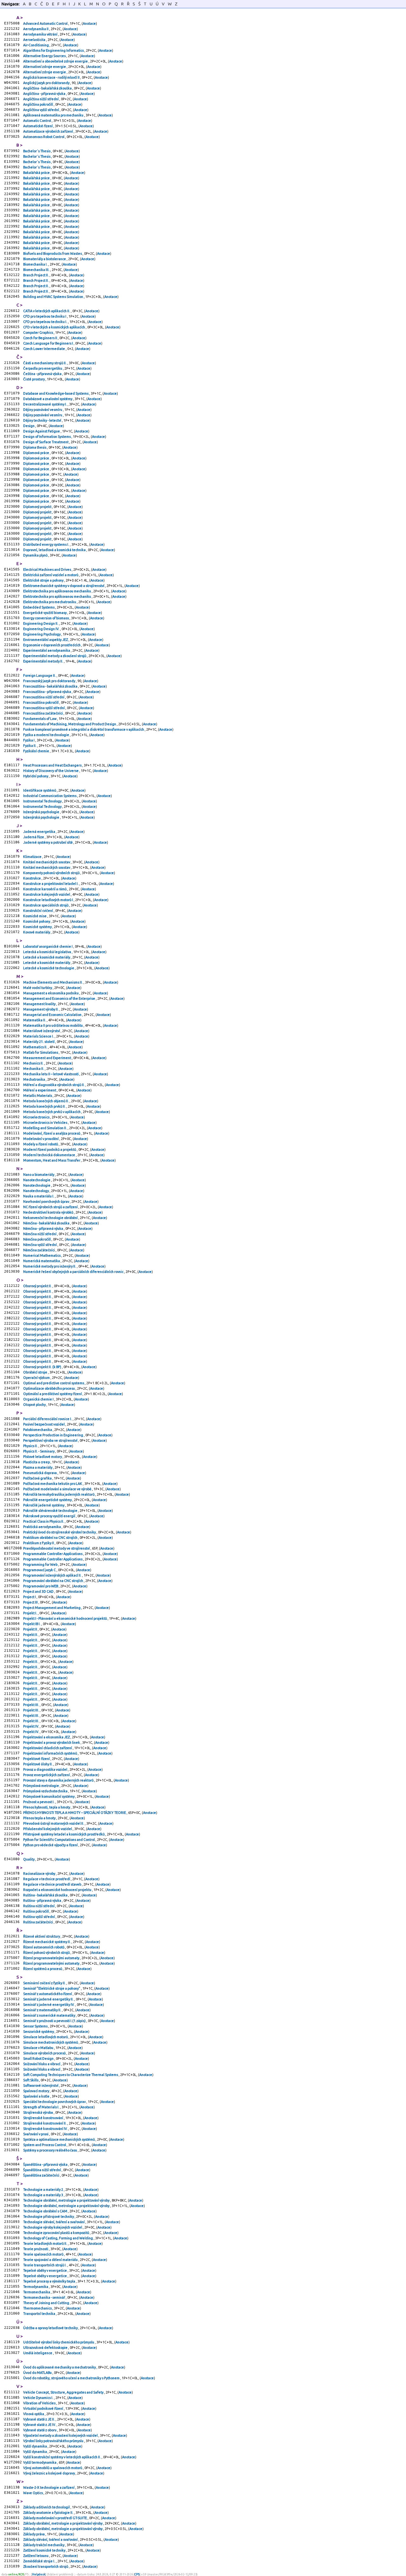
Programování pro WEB (41, 1586)
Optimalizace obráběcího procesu (49, 1388)
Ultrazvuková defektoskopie (46, 2348)
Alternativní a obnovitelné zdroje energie (56, 61)
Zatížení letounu (36, 2556)
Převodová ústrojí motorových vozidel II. (54, 1823)
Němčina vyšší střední (40, 1245)
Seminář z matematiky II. (43, 2010)
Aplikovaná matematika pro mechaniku (54, 115)
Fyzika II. (30, 746)
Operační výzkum (37, 1378)
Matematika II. (35, 1020)
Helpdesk (39, 2574)
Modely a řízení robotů (41, 1144)
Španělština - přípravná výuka (46, 2164)
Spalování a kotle (37, 2096)
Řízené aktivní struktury (42, 1936)
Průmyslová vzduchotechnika (46, 1791)
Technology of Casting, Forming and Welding (58, 2238)
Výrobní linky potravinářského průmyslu (54, 2441)
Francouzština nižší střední (44, 697)
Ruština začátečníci (38, 1922)
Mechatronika (34, 1079)
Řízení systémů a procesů (43, 1969)
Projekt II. (31, 1635)
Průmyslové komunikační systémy (49, 1796)
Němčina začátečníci (39, 1250)
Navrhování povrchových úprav (46, 1202)
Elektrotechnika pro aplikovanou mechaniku (57, 591)
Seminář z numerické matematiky (49, 2015)
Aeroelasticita (35, 40)
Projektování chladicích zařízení (48, 1748)
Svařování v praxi (36, 2134)
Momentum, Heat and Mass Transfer (52, 1160)
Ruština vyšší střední (39, 1917)
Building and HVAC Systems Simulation (53, 297)
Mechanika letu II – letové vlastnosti (51, 1074)
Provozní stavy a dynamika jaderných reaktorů (59, 1780)
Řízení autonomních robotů (44, 1947)
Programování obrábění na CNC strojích (53, 1581)
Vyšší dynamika (35, 2446)
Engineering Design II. (41, 623)
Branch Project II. (36, 275)
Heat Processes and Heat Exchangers (53, 765)
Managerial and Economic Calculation (53, 1015)
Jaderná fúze (34, 837)
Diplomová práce (36, 453)
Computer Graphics (38, 333)
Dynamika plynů (36, 555)
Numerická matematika (42, 1261)
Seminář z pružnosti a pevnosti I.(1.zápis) (55, 2021)
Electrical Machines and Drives (47, 570)
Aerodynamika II (36, 29)
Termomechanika (37, 2292)
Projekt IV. (31, 1726)
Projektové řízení (37, 1759)
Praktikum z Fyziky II (39, 1543)
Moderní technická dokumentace (49, 1155)
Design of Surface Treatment (46, 442)
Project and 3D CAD (39, 1591)
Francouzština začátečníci (43, 713)
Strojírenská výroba (38, 2112)
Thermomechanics (38, 2308)
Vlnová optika (34, 2414)
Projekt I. (30, 1613)
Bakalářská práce (37, 173)
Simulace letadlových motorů (46, 2037)
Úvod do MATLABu (38, 2373)
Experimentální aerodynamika (47, 650)
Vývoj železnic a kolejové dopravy (49, 2473)
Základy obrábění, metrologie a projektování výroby (63, 2523)
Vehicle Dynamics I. (39, 2398)
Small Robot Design (39, 2059)
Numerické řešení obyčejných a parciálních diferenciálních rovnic (74, 1272)
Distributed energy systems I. (46, 544)
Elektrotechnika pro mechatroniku (50, 602)
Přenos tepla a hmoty (40, 1818)
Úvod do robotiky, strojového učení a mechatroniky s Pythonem (72, 2378)
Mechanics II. (34, 1063)
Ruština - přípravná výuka (43, 1901)
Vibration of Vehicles (40, 2403)
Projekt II (30, 1629)
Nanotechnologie (37, 1180)
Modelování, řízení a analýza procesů (52, 1133)
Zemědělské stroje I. (39, 2561)
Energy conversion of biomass (46, 618)
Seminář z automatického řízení (48, 1994)
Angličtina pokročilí (38, 104)
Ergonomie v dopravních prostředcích (52, 645)
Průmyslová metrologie (41, 1786)
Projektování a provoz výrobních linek (52, 1743)
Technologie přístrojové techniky (49, 2217)
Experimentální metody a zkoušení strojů (55, 656)
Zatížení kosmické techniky (45, 2550)
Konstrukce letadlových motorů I (48, 900)
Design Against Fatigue (42, 431)
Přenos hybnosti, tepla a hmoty (47, 1807)
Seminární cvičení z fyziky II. (45, 1983)
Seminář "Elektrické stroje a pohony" (52, 1988)
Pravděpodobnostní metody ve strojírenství (57, 1548)
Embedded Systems (39, 607)
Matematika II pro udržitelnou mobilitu (53, 1025)
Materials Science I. (39, 1036)
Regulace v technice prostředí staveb (52, 1884)
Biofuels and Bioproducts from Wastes (53, 254)
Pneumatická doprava (40, 1473)
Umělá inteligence (38, 2353)
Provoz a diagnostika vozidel (46, 1769)
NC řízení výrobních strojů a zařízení (51, 1207)
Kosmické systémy (38, 927)
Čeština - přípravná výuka (43, 374)
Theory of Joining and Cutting (46, 2303)
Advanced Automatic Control (46, 23)
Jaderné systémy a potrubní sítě (48, 842)
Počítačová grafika (38, 1478)
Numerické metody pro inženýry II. (50, 1266)
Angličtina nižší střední (41, 99)
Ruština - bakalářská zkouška (46, 1895)
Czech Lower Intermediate (44, 349)
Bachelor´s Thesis (37, 151)
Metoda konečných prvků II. (45, 1106)
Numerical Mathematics (42, 1255)
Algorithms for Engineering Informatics (54, 50)
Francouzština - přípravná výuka (47, 692)
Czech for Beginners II (40, 338)
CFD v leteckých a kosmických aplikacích (54, 327)
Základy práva (34, 2534)
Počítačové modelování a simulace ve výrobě (58, 1489)
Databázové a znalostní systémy (48, 399)
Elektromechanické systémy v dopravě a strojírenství (64, 586)
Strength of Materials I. (42, 2107)
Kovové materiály (37, 932)
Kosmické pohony (37, 921)
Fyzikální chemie (36, 751)
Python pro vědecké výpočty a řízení (51, 1845)
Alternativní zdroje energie (45, 67)
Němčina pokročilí (37, 1239)
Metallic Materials (38, 1096)
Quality (29, 1859)
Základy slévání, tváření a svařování (51, 2540)
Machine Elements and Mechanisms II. (53, 982)
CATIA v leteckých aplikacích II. (47, 311)
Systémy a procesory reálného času (50, 2150)
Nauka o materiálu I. (39, 1196)
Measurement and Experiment (47, 1058)
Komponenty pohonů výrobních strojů (52, 873)
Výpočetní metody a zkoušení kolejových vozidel (61, 2435)
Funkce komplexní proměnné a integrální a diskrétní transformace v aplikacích (84, 729)
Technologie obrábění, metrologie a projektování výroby (67, 2200)
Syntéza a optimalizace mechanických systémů (59, 2139)
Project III (31, 1602)
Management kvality (40, 1004)
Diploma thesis (35, 447)
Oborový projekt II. (38, 1286)
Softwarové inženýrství (41, 2085)
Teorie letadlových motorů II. (46, 2243)
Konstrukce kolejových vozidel (47, 894)
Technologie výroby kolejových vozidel (53, 2227)
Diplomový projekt (38, 507)
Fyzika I (29, 740)
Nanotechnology (36, 1191)
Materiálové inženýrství (42, 1031)
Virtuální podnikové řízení (43, 2408)
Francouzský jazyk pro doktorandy (49, 681)
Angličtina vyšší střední (41, 110)
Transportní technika (39, 2314)
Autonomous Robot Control (44, 137)
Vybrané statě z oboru (40, 2430)
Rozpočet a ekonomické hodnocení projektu (58, 1890)
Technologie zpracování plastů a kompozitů (56, 2233)
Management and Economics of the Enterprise (59, 998)
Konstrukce (32, 878)
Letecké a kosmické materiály (47, 957)
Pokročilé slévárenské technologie (51, 1511)
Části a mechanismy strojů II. (45, 363)
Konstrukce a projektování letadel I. (51, 884)
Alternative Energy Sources (45, 56)
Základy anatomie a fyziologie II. (49, 2513)
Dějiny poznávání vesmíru (43, 410)
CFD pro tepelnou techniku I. (46, 322)
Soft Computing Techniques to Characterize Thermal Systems (71, 2075)
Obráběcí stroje (36, 1372)
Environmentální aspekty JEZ (46, 640)
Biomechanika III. (37, 270)
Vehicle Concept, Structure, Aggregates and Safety (64, 2392)
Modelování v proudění (41, 1139)
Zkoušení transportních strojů (46, 2566)
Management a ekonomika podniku (51, 993)
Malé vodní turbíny (38, 988)
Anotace (89, 23)
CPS (137, 2574)
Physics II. (31, 1446)
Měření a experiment (40, 1090)
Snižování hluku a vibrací (42, 2064)
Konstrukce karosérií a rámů (45, 889)
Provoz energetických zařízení (47, 1775)
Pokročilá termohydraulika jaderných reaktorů (59, 1494)
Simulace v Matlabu (39, 2048)
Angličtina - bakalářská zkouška (48, 88)
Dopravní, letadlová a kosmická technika (55, 550)
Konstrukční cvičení (38, 911)
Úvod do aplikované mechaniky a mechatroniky (60, 2367)
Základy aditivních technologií (47, 2507)
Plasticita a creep (37, 1462)
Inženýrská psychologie (42, 812)
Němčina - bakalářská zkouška (47, 1223)
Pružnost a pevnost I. (39, 1802)
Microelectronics (37, 1117)
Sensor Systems (36, 2026)
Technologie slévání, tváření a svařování (54, 2222)
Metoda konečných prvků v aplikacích (52, 1112)
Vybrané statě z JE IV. (40, 2425)
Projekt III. (31, 1705)
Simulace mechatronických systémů (51, 2042)
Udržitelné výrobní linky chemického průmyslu (59, 2342)
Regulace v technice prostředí (47, 1879)
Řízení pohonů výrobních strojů (47, 1953)
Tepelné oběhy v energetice (45, 2270)
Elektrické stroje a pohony (44, 580)
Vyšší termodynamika (40, 2462)
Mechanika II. (34, 1069)
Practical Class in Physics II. (44, 1521)
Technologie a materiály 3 (43, 2195)
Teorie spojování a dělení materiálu (51, 2260)
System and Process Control (45, 2145)
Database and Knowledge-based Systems (56, 393)
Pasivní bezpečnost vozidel (44, 1424)
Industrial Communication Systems (50, 796)
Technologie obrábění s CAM (46, 2211)
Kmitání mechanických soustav (47, 862)
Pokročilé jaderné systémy (44, 1505)
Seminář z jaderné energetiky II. (49, 1999)
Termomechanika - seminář (44, 2297)
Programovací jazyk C (40, 1570)
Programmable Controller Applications (53, 1554)
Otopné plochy (35, 1405)
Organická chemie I (39, 1399)
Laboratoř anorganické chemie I (48, 946)
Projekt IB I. (32, 1624)
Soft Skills (31, 2080)
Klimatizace (33, 857)
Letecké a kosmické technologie (49, 968)
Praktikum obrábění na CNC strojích (51, 1538)
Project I (30, 1597)
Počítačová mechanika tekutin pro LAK (53, 1484)
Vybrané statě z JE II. (39, 2419)
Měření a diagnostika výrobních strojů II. (54, 1085)
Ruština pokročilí (36, 1911)
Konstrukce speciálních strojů (46, 905)
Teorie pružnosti (36, 2249)
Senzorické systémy (39, 2032)
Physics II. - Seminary (39, 1451)
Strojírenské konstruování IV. (46, 2129)
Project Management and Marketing (52, 1608)
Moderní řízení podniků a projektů (50, 1150)
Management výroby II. (41, 1009)
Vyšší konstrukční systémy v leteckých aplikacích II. (62, 2457)
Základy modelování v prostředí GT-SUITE (55, 2518)
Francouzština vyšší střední (44, 708)
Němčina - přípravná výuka (43, 1229)
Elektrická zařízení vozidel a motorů (51, 575)
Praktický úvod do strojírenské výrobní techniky (60, 1532)
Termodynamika (36, 2287)
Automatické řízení (38, 126)
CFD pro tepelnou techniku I (45, 316)
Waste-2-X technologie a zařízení (49, 2487)
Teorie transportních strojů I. (45, 2265)
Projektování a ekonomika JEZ (47, 1737)
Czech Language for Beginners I (48, 343)
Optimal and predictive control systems (54, 1383)
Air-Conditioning (36, 45)
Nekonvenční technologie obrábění (51, 1218)
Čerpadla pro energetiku (43, 368)
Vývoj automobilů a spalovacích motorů (53, 2468)
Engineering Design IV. (42, 629)
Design (29, 426)
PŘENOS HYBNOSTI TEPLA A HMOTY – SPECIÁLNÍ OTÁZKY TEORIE (75, 1813)
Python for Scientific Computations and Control (59, 1840)
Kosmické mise (35, 916)
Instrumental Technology (43, 801)
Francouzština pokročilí (41, 702)
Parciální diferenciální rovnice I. (48, 1419)
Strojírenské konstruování (43, 2118)
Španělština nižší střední (42, 2170)
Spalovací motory (36, 2091)
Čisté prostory (34, 379)
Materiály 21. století (39, 1042)
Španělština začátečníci (42, 2175)
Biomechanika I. (36, 264)
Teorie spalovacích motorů (44, 2254)
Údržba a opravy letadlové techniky (51, 2328)
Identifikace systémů (40, 790)
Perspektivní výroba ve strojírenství (51, 1440)
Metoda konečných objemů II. (46, 1101)
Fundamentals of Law (40, 719)
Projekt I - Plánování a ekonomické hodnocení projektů (65, 1618)
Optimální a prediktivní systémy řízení (53, 1394)
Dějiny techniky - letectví (43, 420)
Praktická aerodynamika (42, 1527)
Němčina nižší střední (40, 1234)
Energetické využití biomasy (45, 613)
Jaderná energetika (39, 832)
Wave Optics (33, 2493)
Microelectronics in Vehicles (46, 1123)
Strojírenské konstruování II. (45, 2123)
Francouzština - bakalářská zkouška (51, 686)
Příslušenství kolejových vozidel (48, 1829)
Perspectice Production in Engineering (53, 1435)
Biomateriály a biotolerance (45, 259)
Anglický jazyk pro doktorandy (47, 83)
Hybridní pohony (36, 776)
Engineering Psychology (42, 634)
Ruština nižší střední (39, 1906)
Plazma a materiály (38, 1467)
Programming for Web (41, 1565)
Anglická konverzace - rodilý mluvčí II (52, 77)
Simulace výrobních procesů (45, 2053)
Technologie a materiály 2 (43, 2190)
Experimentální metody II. (43, 661)
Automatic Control (37, 121)
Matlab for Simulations (41, 1052)
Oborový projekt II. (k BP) (43, 1367)
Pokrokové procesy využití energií (49, 1516)
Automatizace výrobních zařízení (48, 131)
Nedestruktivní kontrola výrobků (49, 1212)
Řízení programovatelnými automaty (52, 1958)
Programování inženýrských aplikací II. (53, 1575)
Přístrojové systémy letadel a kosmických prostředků (64, 1834)
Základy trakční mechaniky (44, 2545)
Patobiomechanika (38, 1430)
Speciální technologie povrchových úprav (55, 2102)
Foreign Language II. (40, 675)
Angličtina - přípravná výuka (45, 94)
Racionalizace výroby (39, 1874)
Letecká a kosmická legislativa (47, 952)
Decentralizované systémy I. (45, 404)
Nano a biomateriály (39, 1175)
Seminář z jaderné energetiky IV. (49, 2005)
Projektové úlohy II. (38, 1764)
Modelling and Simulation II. (45, 1128)
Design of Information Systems (47, 437)
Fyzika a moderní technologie (46, 735)
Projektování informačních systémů (50, 1753)
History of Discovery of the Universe (51, 771)
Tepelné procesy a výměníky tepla (49, 2281)
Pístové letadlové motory (43, 1457)
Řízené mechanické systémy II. (47, 1942)
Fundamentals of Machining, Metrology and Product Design (70, 724)
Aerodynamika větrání (41, 34)
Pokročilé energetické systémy (48, 1500)
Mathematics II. (36, 1047)
